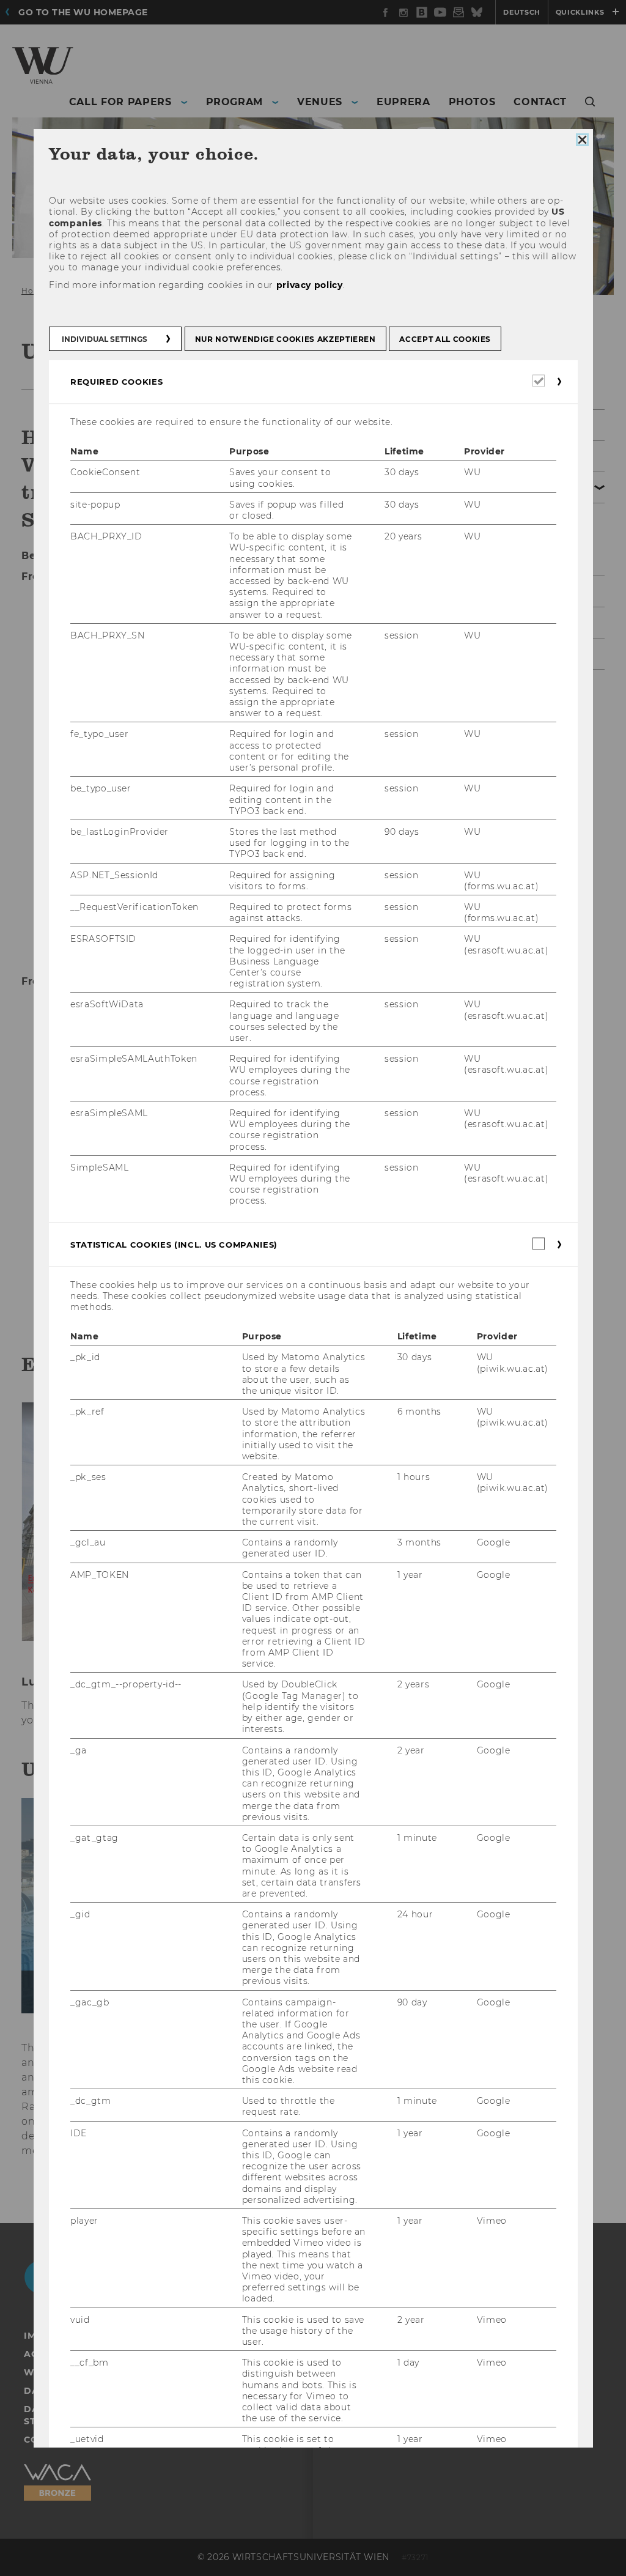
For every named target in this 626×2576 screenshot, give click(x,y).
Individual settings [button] (105, 339)
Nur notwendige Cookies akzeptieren (285, 339)
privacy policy (309, 284)
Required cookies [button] (116, 382)
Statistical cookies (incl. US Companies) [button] (174, 1244)
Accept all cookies (445, 339)
